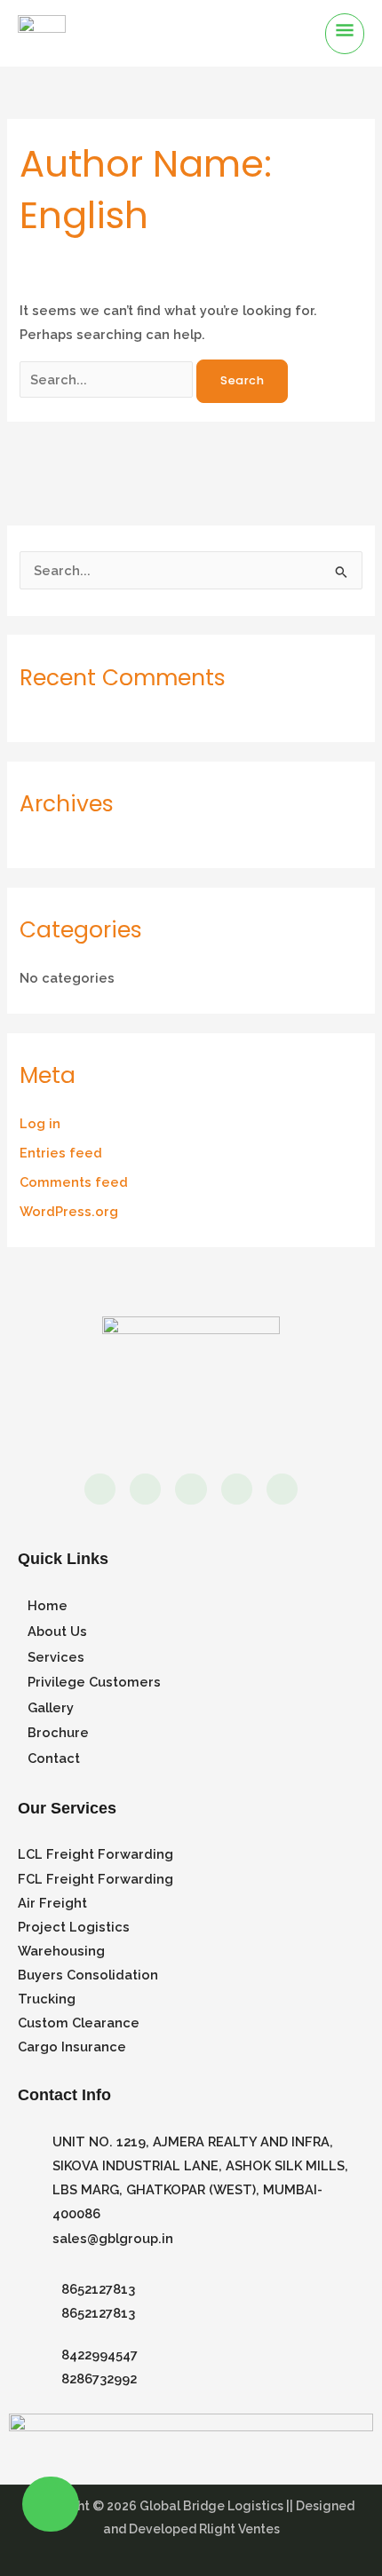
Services (56, 1657)
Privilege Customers (94, 1682)
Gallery (51, 1707)
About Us (57, 1631)
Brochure (58, 1732)
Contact (54, 1758)
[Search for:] (108, 379)
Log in (40, 1123)
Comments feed (74, 1182)
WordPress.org (69, 1211)
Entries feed (61, 1153)
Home (48, 1605)
